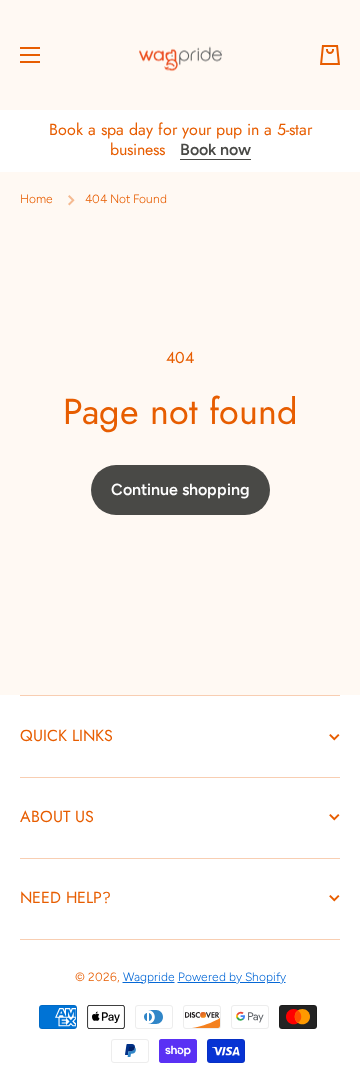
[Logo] (180, 55)
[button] (330, 55)
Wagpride (149, 977)
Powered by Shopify (232, 977)
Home (36, 199)
